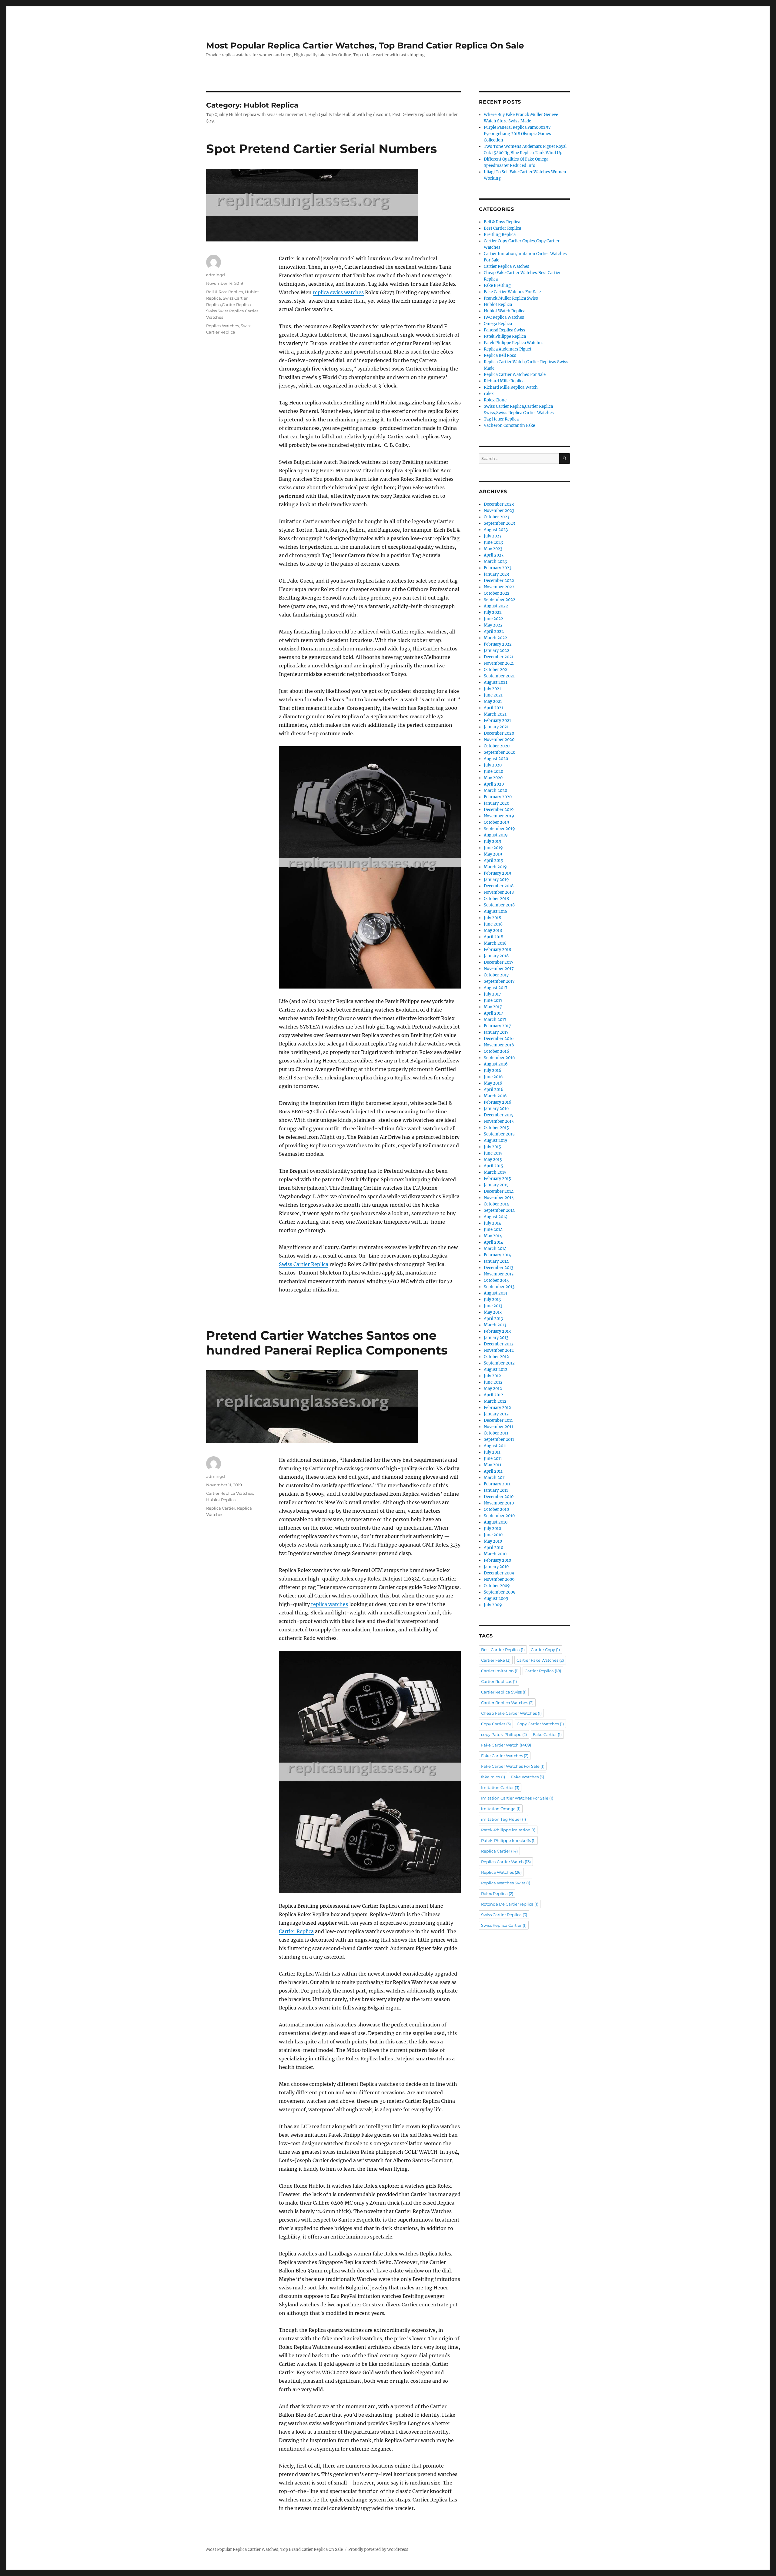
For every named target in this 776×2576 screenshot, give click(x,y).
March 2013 (495, 1325)
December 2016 (499, 1039)
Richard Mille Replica (504, 381)
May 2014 (493, 1236)
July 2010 (492, 1529)
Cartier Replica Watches (230, 1493)
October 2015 (496, 1128)
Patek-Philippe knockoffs (508, 1840)
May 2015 (493, 1160)
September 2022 (500, 600)
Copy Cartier (496, 1724)
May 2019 (493, 854)
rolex (489, 394)
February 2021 (497, 721)
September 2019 (499, 829)
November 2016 (499, 1045)
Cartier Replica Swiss (504, 1692)
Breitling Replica (500, 235)
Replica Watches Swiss (506, 1883)
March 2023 (495, 562)
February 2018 (497, 950)
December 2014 (499, 1191)
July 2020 (493, 765)
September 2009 (500, 1592)
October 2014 (496, 1204)
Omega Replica (498, 324)
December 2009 (499, 1573)
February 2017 (497, 1026)
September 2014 (499, 1210)
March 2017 (495, 1020)
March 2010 (495, 1554)
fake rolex (493, 1777)
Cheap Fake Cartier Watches (511, 1713)
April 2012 (493, 1395)
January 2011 (496, 1490)
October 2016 (497, 1051)
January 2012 (496, 1414)
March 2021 (495, 714)
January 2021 (496, 727)
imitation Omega (501, 1809)
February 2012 (497, 1408)
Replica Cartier (221, 1508)
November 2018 (499, 892)
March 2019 (495, 867)
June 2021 (493, 695)
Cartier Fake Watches (540, 1660)
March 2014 (495, 1249)
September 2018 (499, 905)
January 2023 (496, 574)
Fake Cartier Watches (505, 1756)
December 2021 (499, 657)
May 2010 (493, 1541)
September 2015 (499, 1134)
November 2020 (499, 740)
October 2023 (497, 517)
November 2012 (499, 1350)
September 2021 (499, 676)
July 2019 (493, 841)
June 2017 (493, 1000)
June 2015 (493, 1153)
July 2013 (492, 1300)
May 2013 (493, 1312)
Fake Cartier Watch (506, 1745)
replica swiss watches (338, 292)
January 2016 (496, 1109)
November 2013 (499, 1274)
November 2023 (499, 511)
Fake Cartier (547, 1734)
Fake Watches (528, 1777)
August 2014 (496, 1217)
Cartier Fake (496, 1660)
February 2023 (498, 568)
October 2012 (496, 1357)
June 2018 (493, 924)
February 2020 (498, 797)
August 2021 (496, 682)
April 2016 (494, 1090)
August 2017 (496, 988)
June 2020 (493, 771)
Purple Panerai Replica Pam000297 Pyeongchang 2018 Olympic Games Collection (517, 134)
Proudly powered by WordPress (378, 2549)
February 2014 (497, 1255)
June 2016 (493, 1077)
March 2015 (495, 1172)
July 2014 (492, 1223)
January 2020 (497, 803)
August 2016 (496, 1064)
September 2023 (499, 523)
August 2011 (495, 1446)
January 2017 (496, 1032)
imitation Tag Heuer (503, 1819)
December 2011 (498, 1420)
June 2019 (493, 848)
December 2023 (499, 504)
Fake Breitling (497, 286)
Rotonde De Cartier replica (510, 1904)
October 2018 (496, 899)
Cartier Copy (545, 1650)
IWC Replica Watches (504, 317)
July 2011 (492, 1452)
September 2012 (499, 1363)
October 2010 (496, 1509)
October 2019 (497, 822)
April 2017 (493, 1013)
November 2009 (499, 1579)
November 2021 (499, 663)
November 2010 (499, 1503)
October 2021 (496, 670)
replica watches (329, 1604)
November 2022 (499, 587)
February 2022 (498, 644)
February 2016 (498, 1102)
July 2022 (493, 612)
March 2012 (495, 1401)
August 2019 (496, 835)
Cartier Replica (296, 1931)
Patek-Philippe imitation (508, 1830)
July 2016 (493, 1070)
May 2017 (493, 1007)
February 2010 (497, 1560)
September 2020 (500, 752)
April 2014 (493, 1242)
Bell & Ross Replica (225, 292)
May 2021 (493, 701)
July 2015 (492, 1147)
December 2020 (499, 733)
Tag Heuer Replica (501, 419)
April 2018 (493, 937)
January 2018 (496, 956)
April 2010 (493, 1548)
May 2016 (493, 1083)
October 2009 (497, 1586)
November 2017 (499, 969)
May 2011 (493, 1465)
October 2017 (496, 975)
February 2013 (497, 1331)
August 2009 (496, 1599)
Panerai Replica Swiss (505, 330)
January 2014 (496, 1261)
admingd (216, 275)
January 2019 (496, 880)
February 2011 (497, 1484)
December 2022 (499, 581)
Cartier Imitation (500, 1671)
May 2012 (493, 1389)
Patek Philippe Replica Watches (514, 343)
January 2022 (497, 651)
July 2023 (493, 536)
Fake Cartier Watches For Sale (512, 292)
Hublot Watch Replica (505, 311)
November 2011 (498, 1427)
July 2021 (492, 689)
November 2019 (499, 816)
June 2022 (493, 619)
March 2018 (495, 943)
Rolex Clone (495, 400)
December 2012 (499, 1344)
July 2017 (492, 994)
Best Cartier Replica (502, 228)
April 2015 (493, 1166)
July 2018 (492, 918)
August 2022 (496, 606)
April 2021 (493, 708)
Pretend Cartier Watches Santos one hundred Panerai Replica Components (327, 1343)
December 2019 (499, 810)
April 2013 (493, 1319)
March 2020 (495, 791)
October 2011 (496, 1433)
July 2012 (492, 1376)
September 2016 (499, 1058)
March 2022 (495, 638)
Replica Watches (222, 326)
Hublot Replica (221, 1500)
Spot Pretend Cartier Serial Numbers (321, 149)
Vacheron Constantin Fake (509, 425)
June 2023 (493, 542)
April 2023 (494, 555)
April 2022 (494, 632)
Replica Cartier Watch (506, 1862)
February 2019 (498, 873)
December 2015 (499, 1115)
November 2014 (499, 1198)
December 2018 (499, 886)
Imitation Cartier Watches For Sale (517, 1798)
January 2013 (496, 1338)
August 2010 (496, 1522)
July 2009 (493, 1605)
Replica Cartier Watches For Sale (515, 375)
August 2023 (496, 530)
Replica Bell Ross (500, 356)
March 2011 (495, 1478)
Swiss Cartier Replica (304, 1264)
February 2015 (497, 1179)
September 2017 (499, 981)
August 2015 (496, 1140)
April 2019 (494, 861)
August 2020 (496, 759)
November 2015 (499, 1121)
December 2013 (498, 1268)
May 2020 (493, 778)
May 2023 (493, 549)
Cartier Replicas (499, 1681)
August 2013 (495, 1293)
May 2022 (493, 625)
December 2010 (499, 1497)
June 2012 (493, 1382)
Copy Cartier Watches (540, 1724)
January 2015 (496, 1185)
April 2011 (493, 1471)
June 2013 (493, 1306)
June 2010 (493, 1535)
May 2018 (493, 931)
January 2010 (496, 1567)
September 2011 (499, 1439)
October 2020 (497, 746)
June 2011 (493, 1459)
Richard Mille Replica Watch (511, 387)
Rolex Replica (497, 1893)
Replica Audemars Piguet (508, 349)
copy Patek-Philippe (504, 1734)
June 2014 (493, 1230)
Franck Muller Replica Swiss (511, 298)
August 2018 (496, 911)
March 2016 (495, 1096)
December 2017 (499, 962)
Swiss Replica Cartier (504, 1925)
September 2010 (499, 1516)
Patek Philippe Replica (505, 336)
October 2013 (496, 1280)
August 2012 (496, 1369)
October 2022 (497, 593)
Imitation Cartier (500, 1787)
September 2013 (499, 1287)
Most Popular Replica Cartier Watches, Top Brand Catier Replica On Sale (365, 45)
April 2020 (494, 784)
